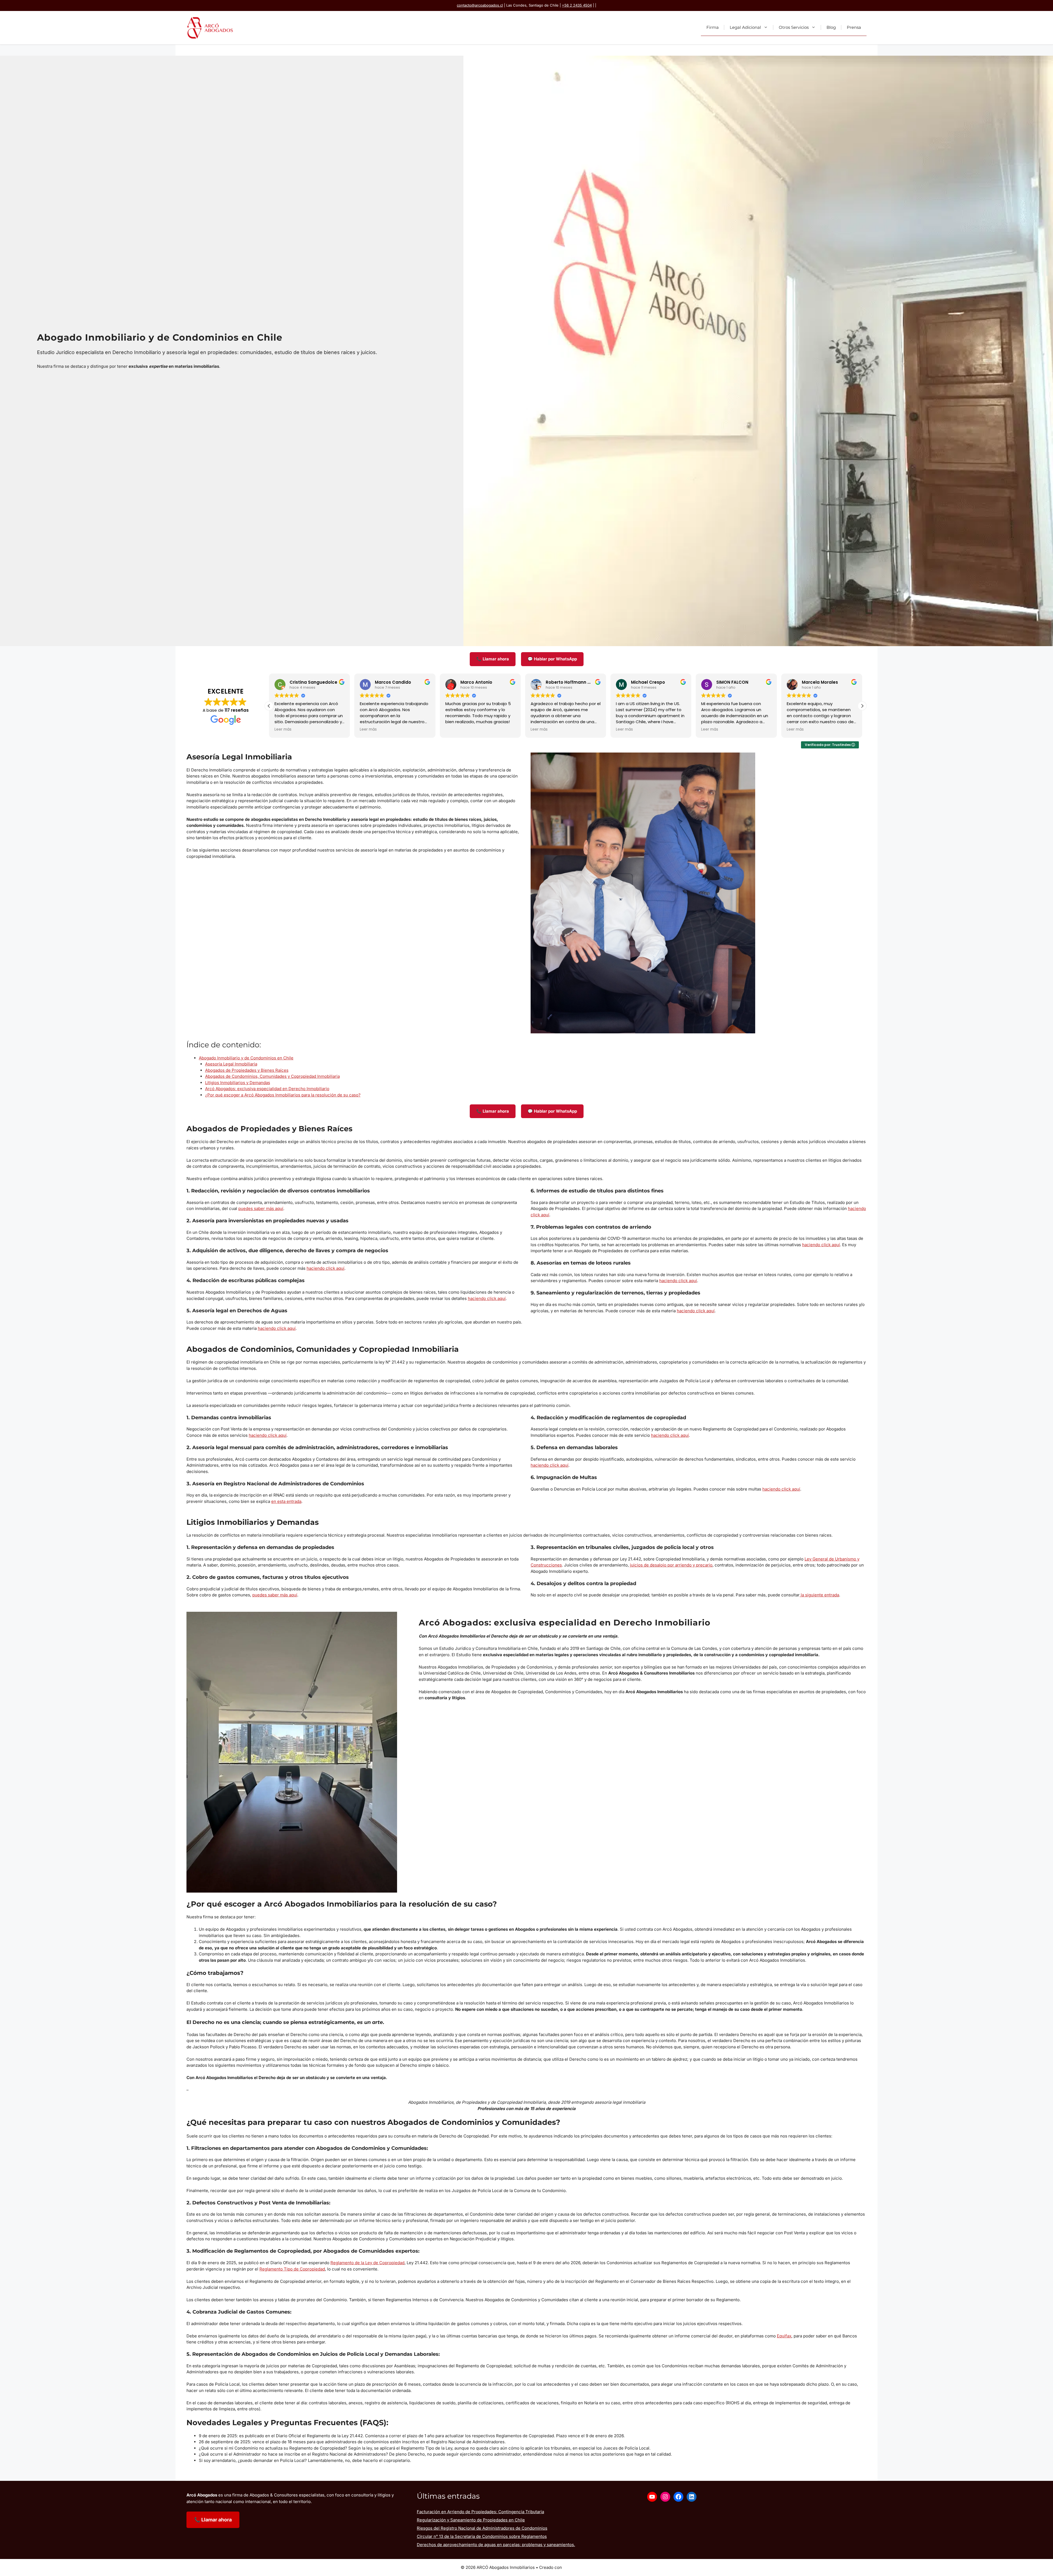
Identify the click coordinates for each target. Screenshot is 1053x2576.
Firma (713, 27)
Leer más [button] (283, 729)
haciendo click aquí (325, 1268)
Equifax (784, 2336)
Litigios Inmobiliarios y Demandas (238, 1083)
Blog (831, 27)
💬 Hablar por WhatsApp (552, 659)
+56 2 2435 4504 (577, 5)
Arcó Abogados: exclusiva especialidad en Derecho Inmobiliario (267, 1089)
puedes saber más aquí (261, 1208)
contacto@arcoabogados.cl (480, 5)
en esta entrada (286, 1501)
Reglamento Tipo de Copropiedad (292, 2269)
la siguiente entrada (819, 1595)
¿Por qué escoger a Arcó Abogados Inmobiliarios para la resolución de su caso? (283, 1095)
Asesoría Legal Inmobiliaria (231, 1064)
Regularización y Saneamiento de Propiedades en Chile (471, 2520)
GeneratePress (578, 2567)
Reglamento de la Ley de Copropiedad (367, 2263)
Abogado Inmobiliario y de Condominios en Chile (246, 1058)
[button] (862, 706)
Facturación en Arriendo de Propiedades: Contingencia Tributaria (480, 2512)
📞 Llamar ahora (493, 659)
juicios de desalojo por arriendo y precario (671, 1565)
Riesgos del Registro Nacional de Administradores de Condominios (482, 2528)
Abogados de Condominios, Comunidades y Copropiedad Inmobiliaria (272, 1076)
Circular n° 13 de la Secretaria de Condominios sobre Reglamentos (482, 2536)
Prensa (854, 27)
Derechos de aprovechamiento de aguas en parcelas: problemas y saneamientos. (496, 2545)
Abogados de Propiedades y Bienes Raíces (247, 1070)
